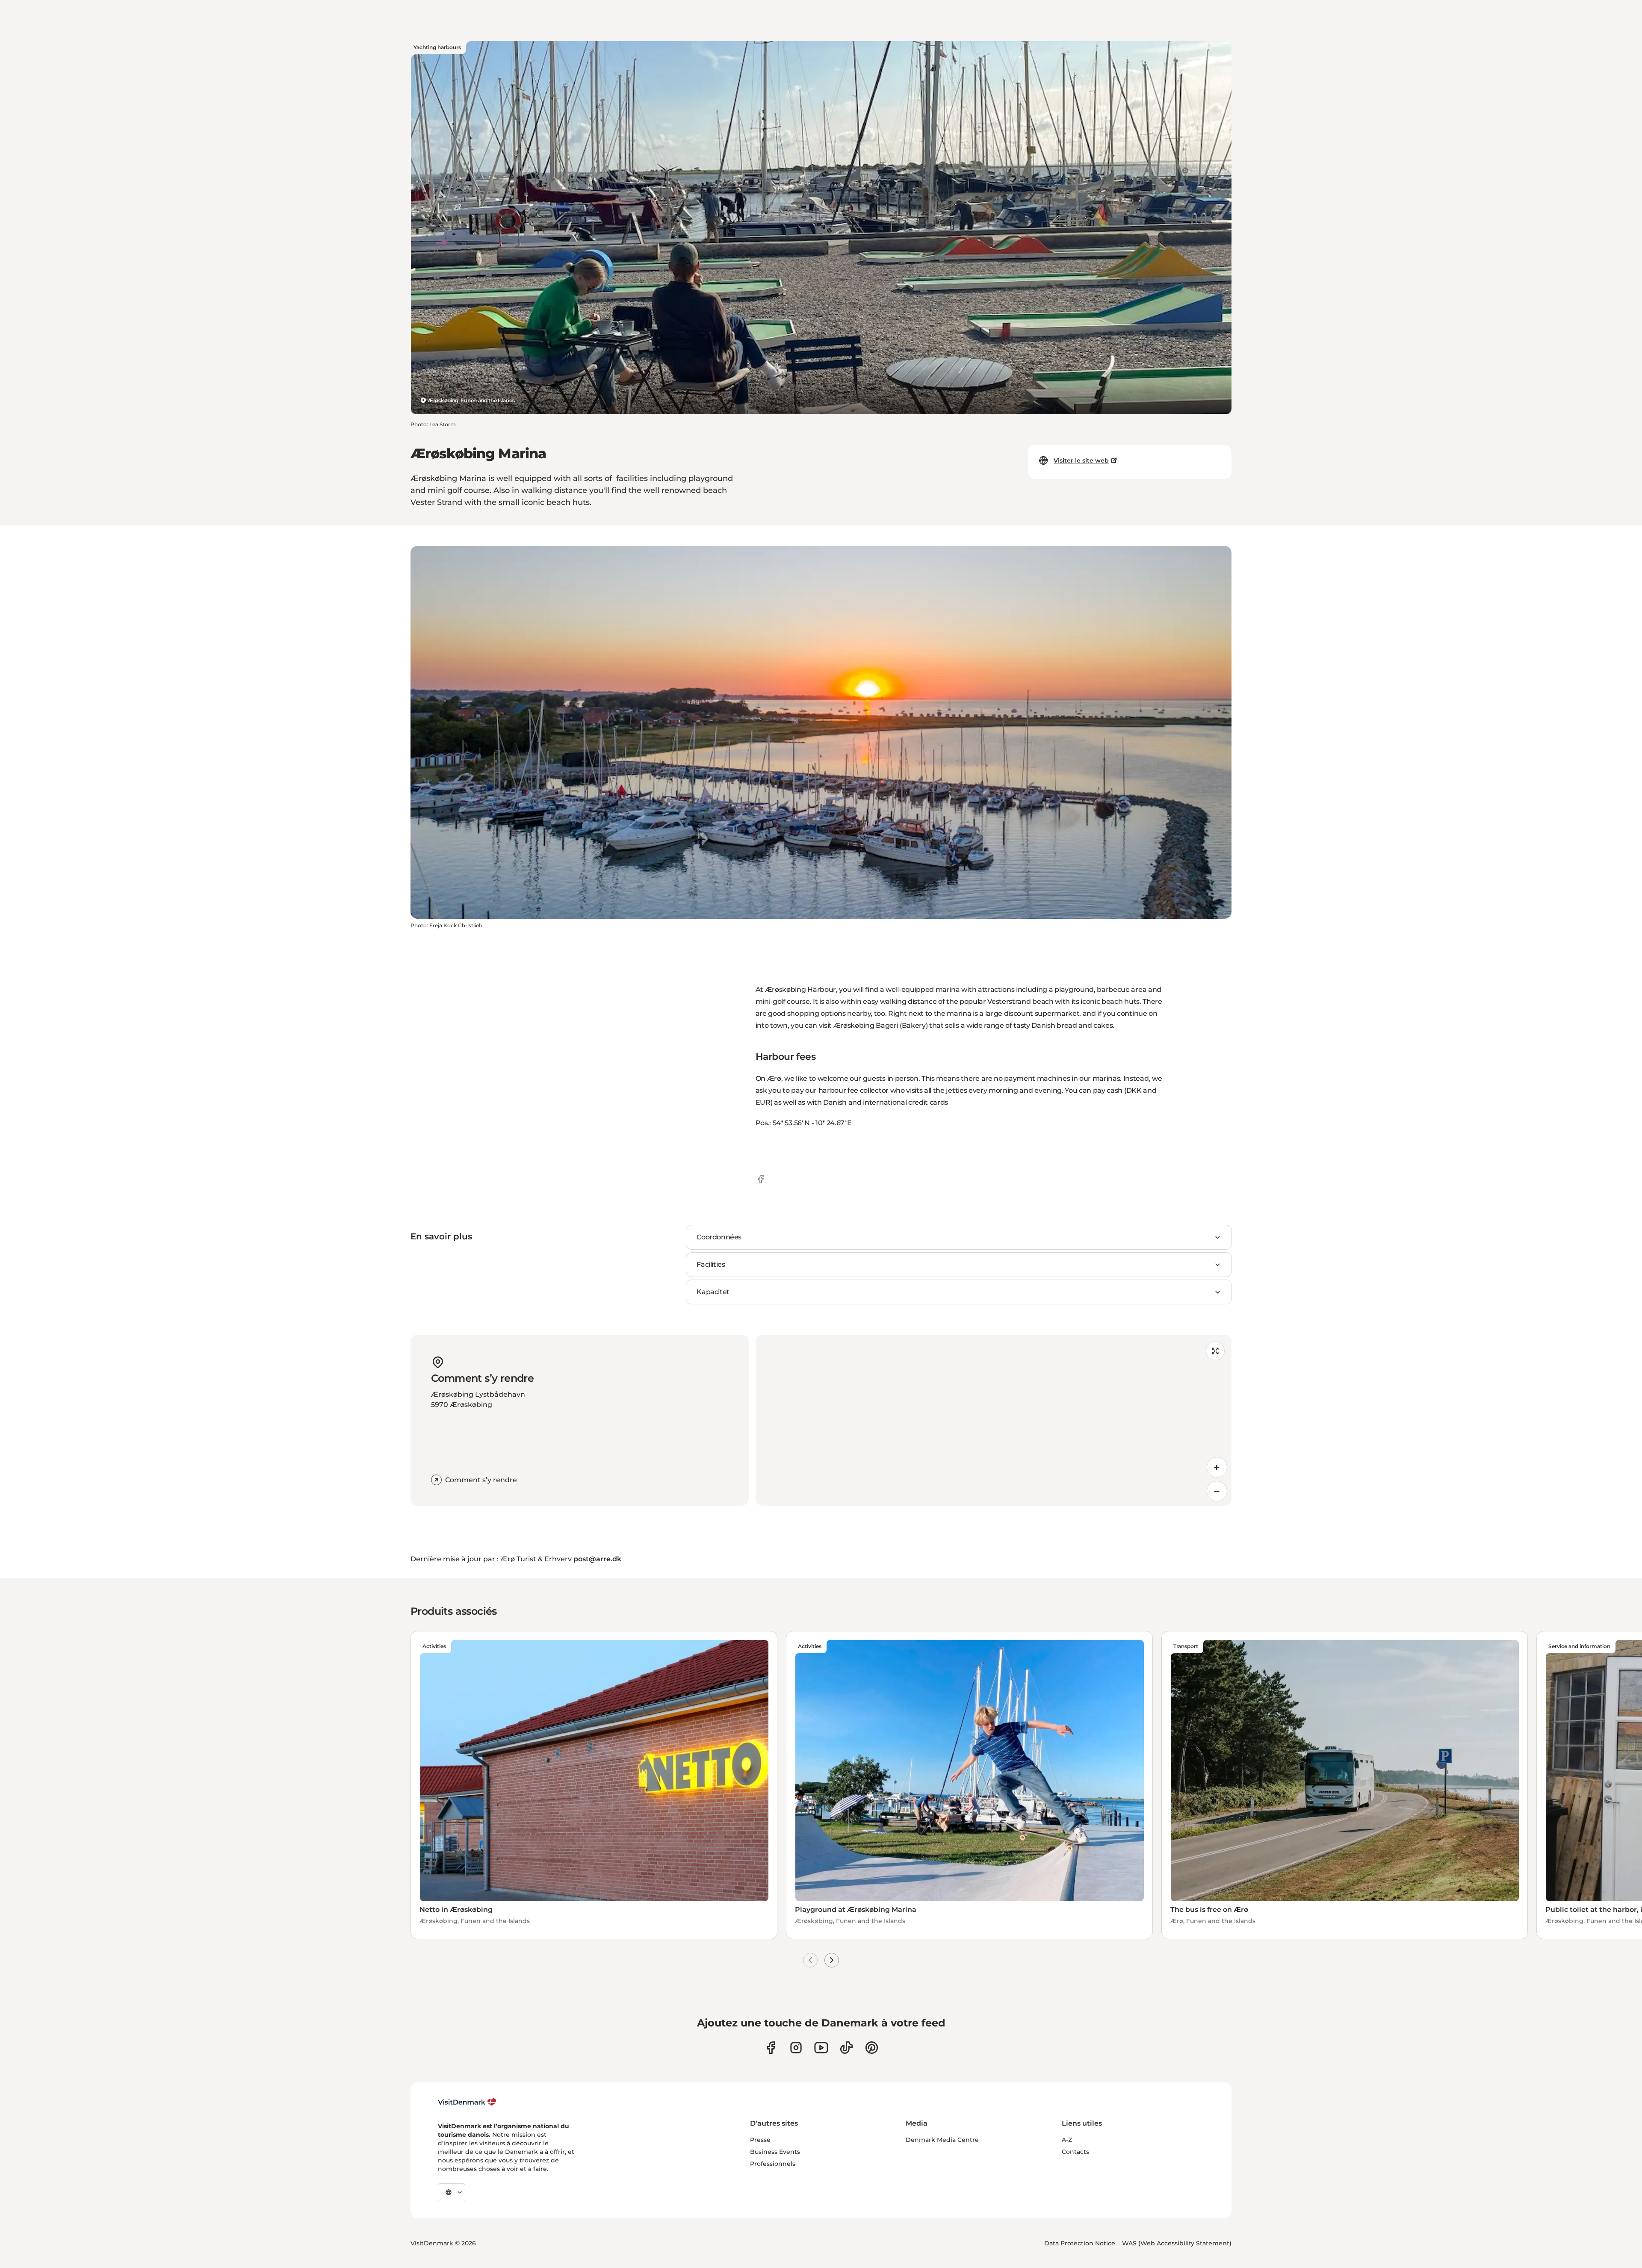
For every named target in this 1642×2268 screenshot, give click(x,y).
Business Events (775, 2152)
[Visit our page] (796, 2048)
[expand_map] (1215, 1351)
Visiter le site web (1081, 460)
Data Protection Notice (1080, 2243)
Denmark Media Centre (942, 2140)
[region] (994, 1420)
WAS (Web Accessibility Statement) (1177, 2243)
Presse (760, 2140)
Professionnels (773, 2164)
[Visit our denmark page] (771, 2048)
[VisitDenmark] (467, 2102)
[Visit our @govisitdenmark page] (846, 2048)
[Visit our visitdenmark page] (821, 2048)
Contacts (1075, 2152)
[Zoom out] (1217, 1491)
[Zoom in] (1217, 1467)
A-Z (1067, 2140)
